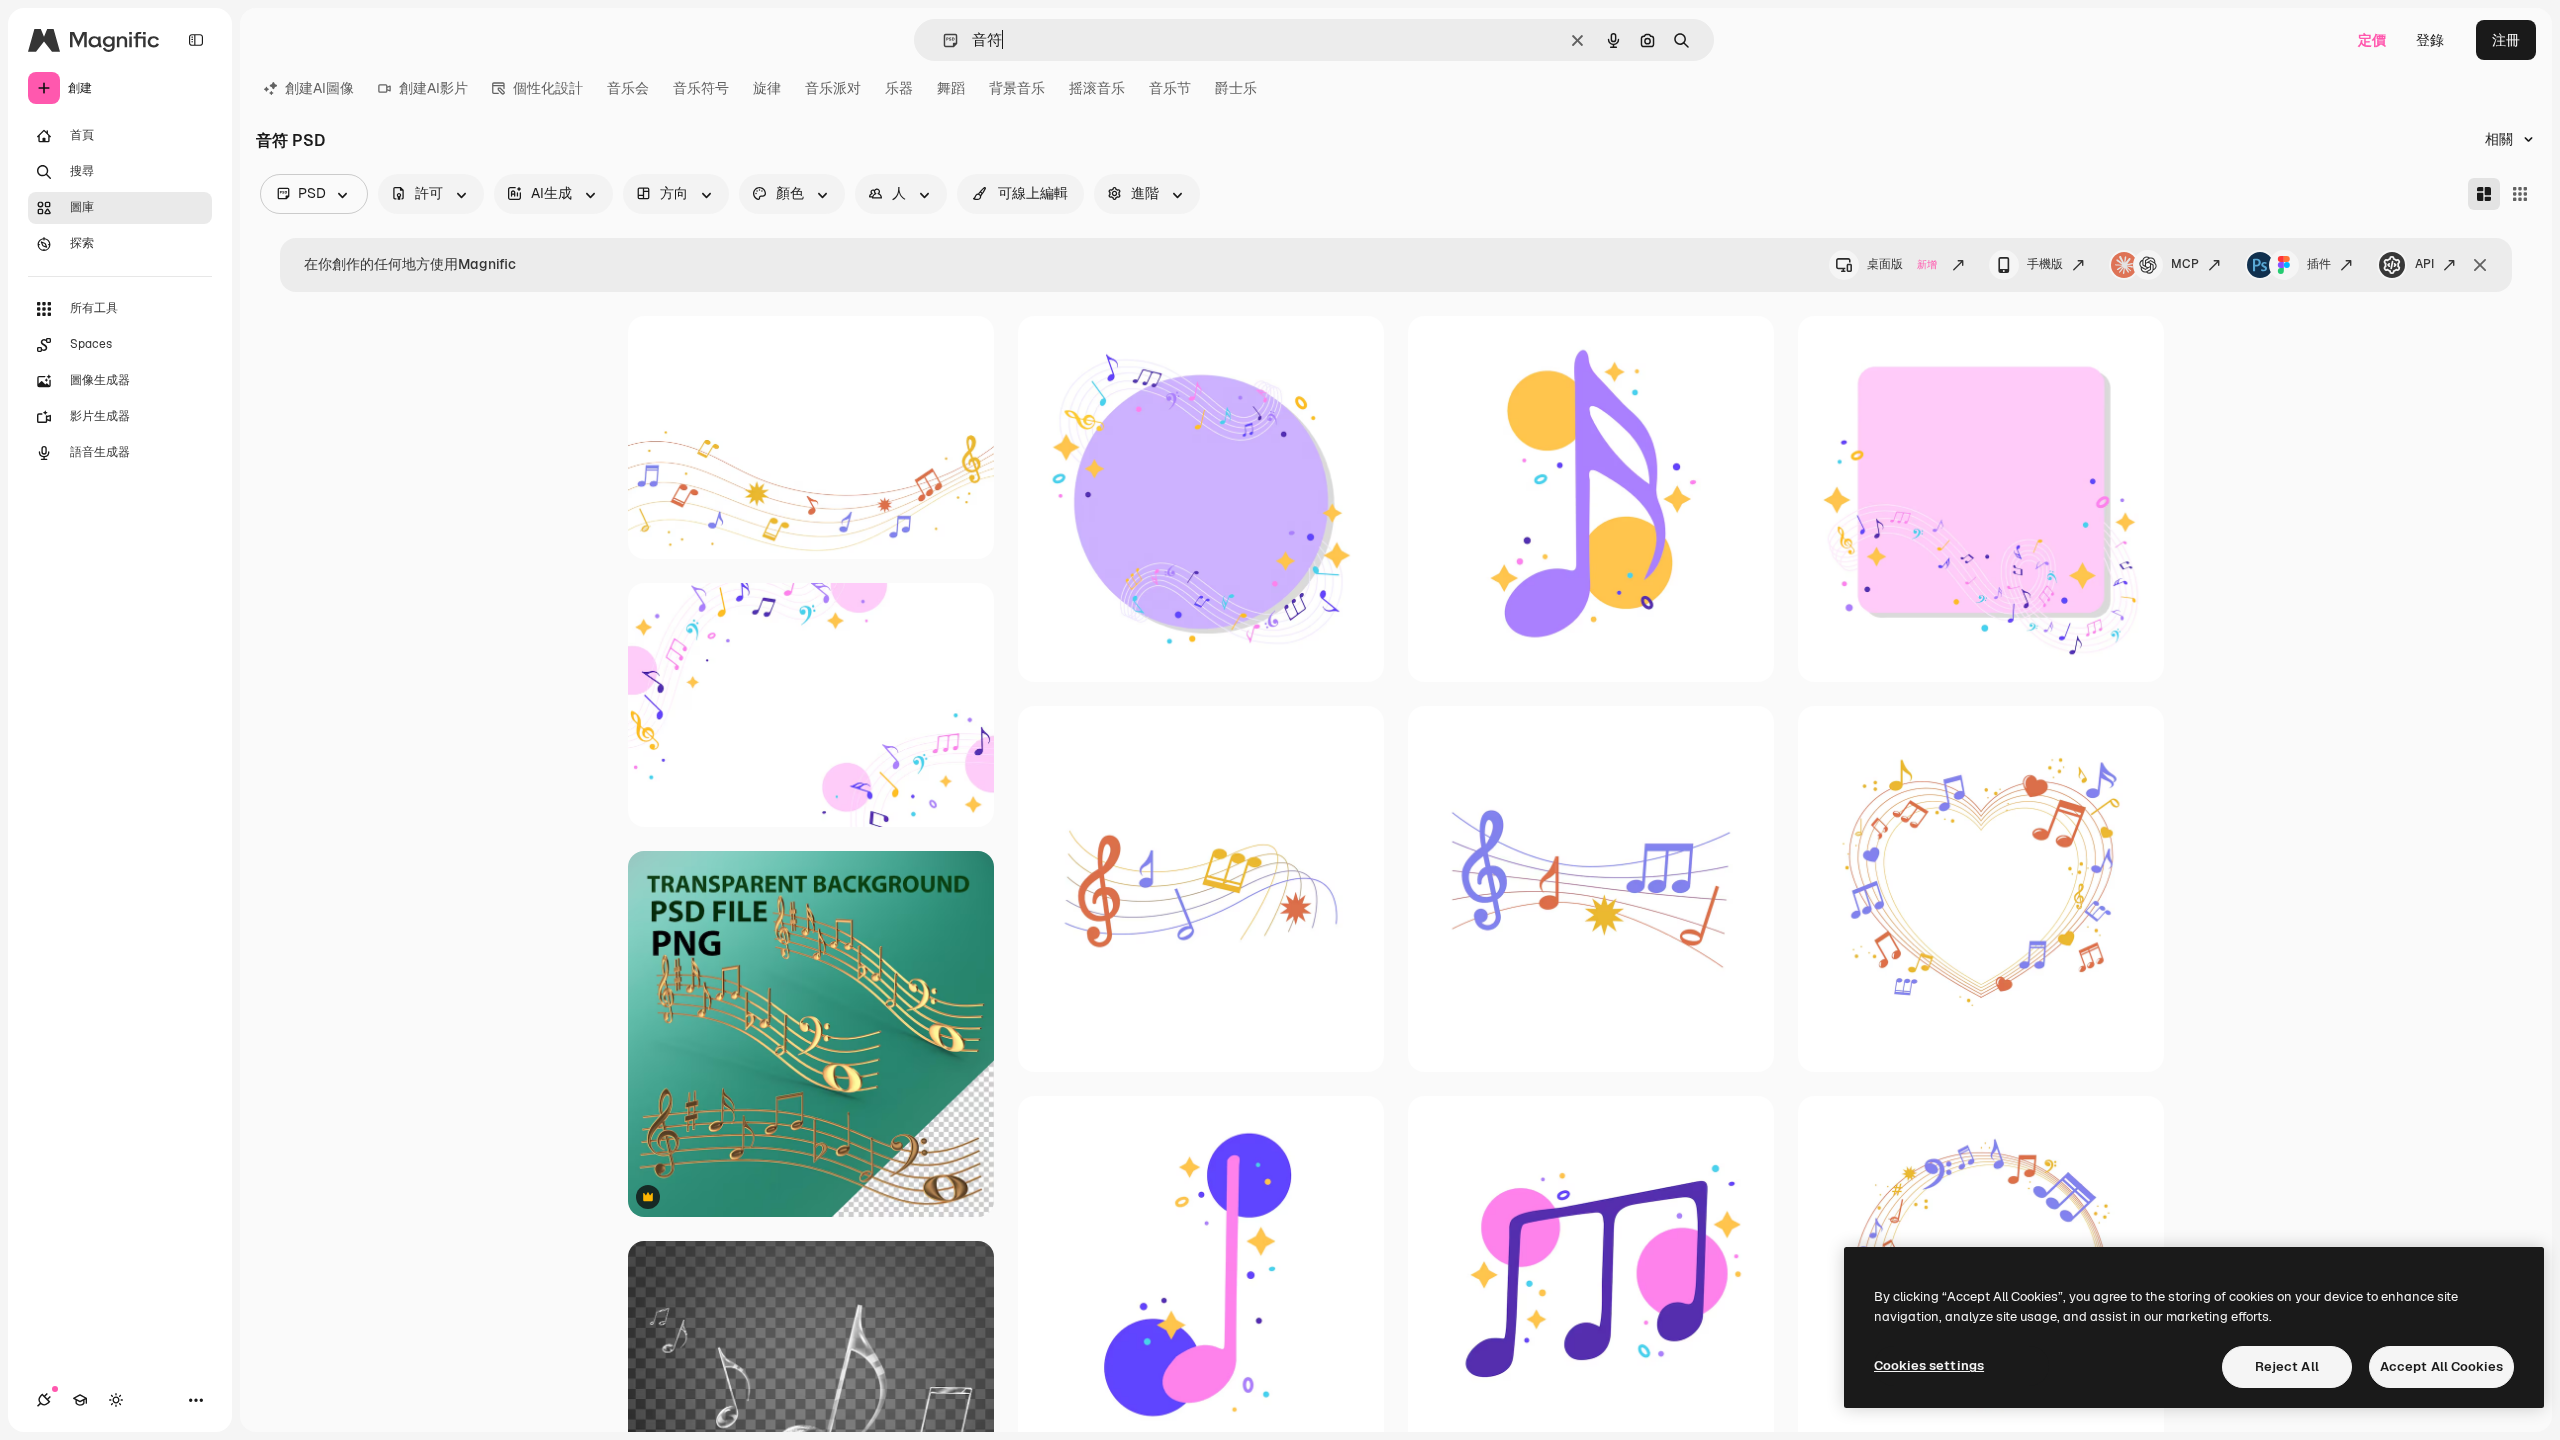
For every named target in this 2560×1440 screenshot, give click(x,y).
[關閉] (2480, 265)
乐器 (899, 88)
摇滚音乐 (1097, 88)
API (2424, 264)
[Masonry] (2484, 194)
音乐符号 (701, 88)
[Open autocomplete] (942, 40)
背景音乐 (1017, 88)
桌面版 (1902, 264)
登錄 (2430, 40)
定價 (2372, 40)
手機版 (2045, 264)
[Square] (2520, 194)
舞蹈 (951, 88)
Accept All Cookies (2441, 1366)
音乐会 (628, 88)
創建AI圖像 (319, 88)
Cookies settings (1929, 1365)
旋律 (767, 88)
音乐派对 (833, 88)
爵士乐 (1236, 88)
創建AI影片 (433, 88)
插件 (2319, 264)
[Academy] (80, 1400)
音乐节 (1170, 88)
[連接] (44, 1400)
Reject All (2287, 1366)
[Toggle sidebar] (196, 40)
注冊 (2506, 40)
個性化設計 (548, 88)
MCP (2185, 264)
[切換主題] (116, 1400)
